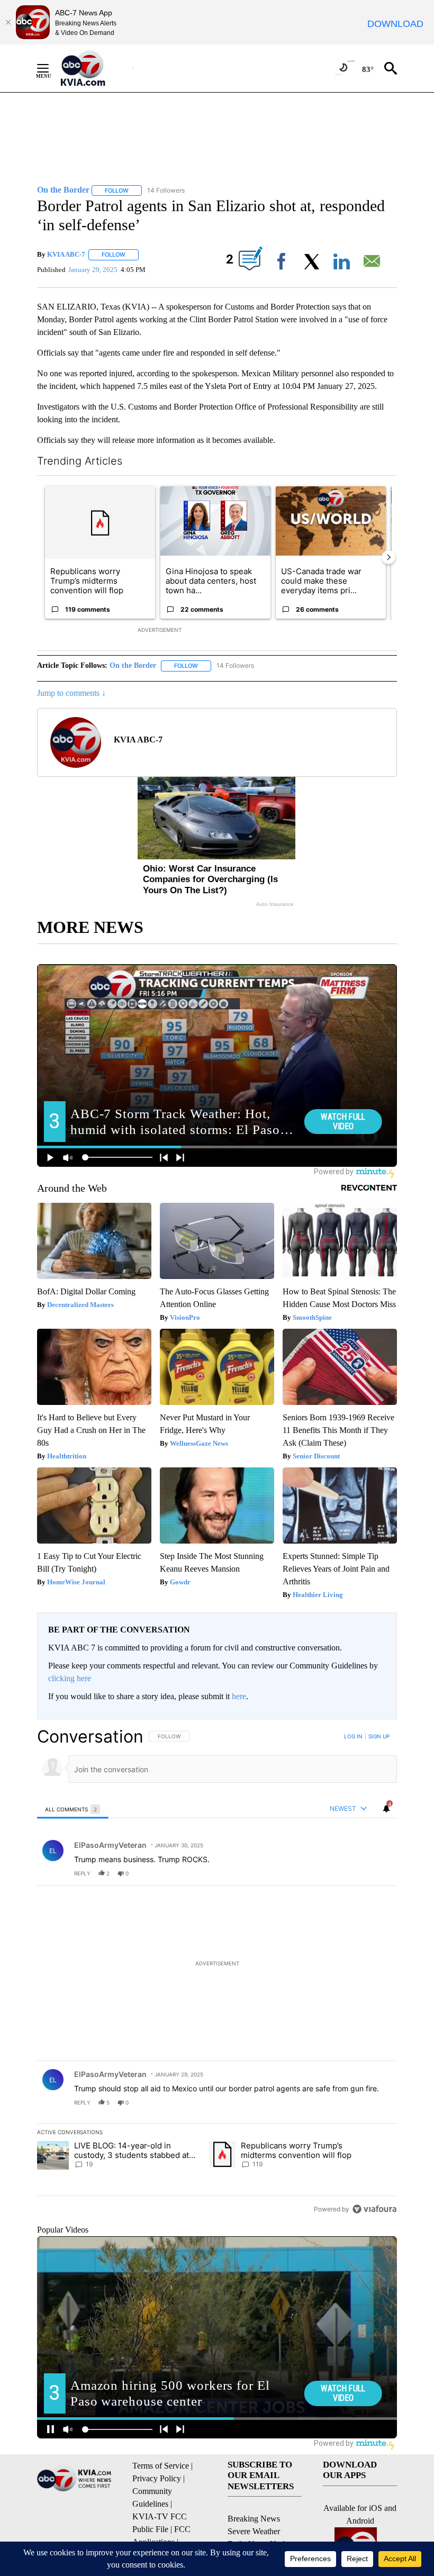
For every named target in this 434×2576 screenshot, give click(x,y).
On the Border (133, 665)
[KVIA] (94, 68)
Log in (353, 1736)
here (239, 1696)
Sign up (379, 1736)
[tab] (73, 1809)
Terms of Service (161, 2466)
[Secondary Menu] (51, 68)
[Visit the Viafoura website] (374, 2209)
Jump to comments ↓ (71, 693)
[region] (217, 1972)
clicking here (70, 1678)
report (379, 1873)
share (355, 1873)
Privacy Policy (157, 2478)
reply (82, 1873)
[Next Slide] (388, 557)
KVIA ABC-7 (66, 254)
